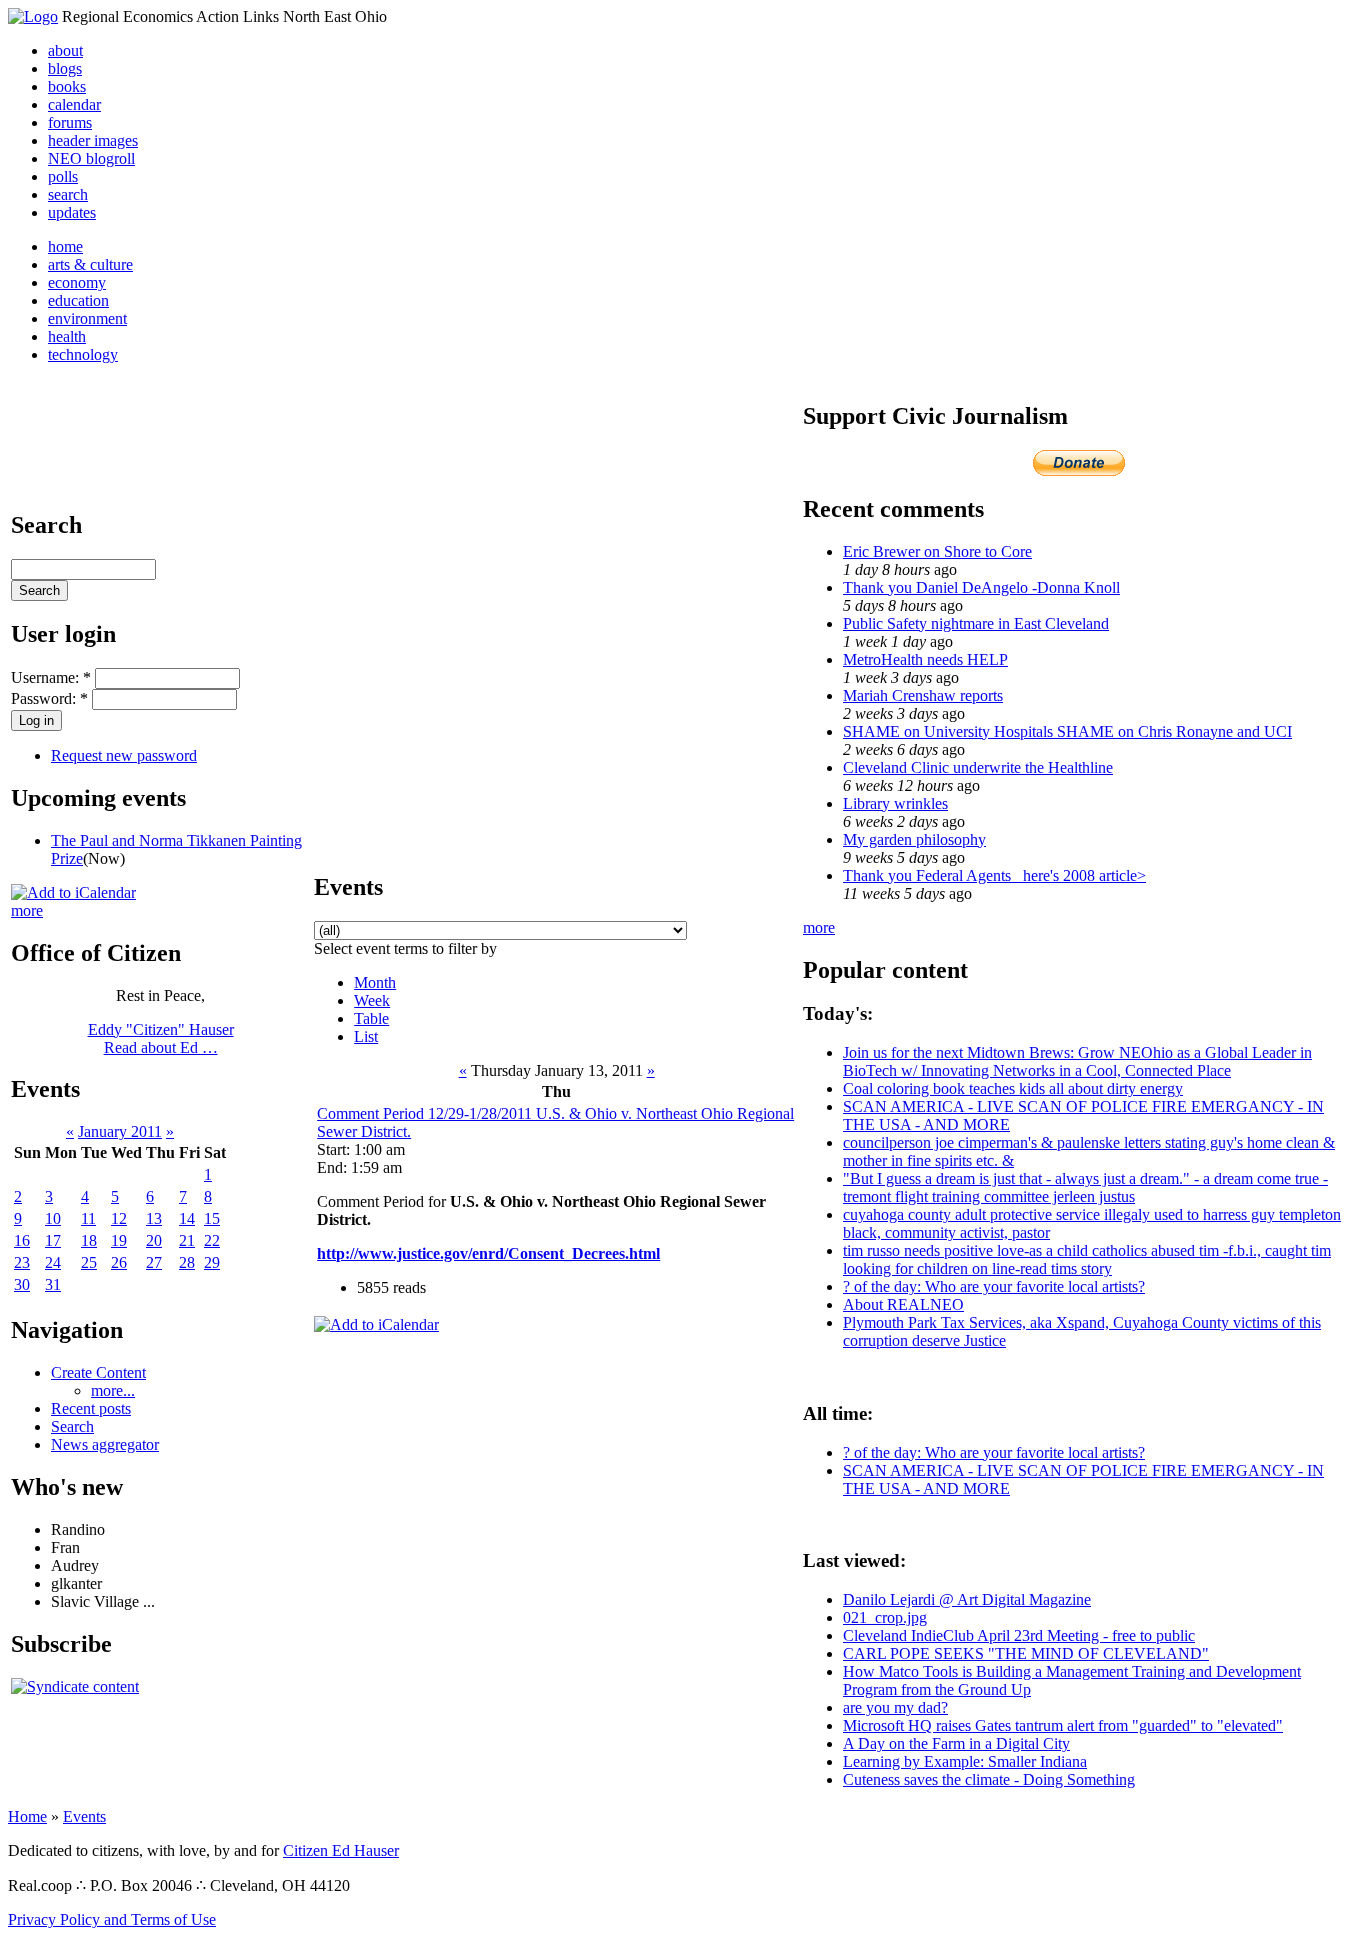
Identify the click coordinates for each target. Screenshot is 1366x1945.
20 (154, 1240)
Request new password (124, 755)
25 (89, 1262)
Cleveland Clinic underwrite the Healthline (978, 767)
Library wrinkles (895, 803)
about (65, 50)
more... (113, 1390)
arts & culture (90, 264)
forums (70, 122)
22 (212, 1240)
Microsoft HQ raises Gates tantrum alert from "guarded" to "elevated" (1063, 1725)
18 (89, 1240)
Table (371, 1018)
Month (375, 982)
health (67, 336)
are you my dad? (895, 1707)
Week (372, 1000)
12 (119, 1218)
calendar (74, 104)
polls (63, 176)
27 (154, 1262)
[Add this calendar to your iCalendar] (73, 892)
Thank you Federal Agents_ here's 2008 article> (994, 875)
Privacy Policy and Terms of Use (112, 1919)
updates (72, 212)
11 (88, 1218)
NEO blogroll (91, 158)
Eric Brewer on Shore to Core (937, 551)
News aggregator (105, 1444)
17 (53, 1240)
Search (72, 1426)
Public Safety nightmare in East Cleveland (976, 623)
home (65, 246)
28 (187, 1262)
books (67, 86)
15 (212, 1218)
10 (53, 1218)
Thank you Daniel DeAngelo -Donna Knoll (981, 587)
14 (187, 1218)
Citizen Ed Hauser (341, 1850)
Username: (51, 677)
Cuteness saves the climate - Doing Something (989, 1779)
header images (93, 140)
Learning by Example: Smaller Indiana (965, 1761)
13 (154, 1218)
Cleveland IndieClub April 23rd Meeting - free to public (1019, 1635)
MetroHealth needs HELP (925, 659)
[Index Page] (33, 16)
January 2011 (120, 1131)
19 (119, 1240)
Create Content (98, 1372)
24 (53, 1262)
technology (83, 354)
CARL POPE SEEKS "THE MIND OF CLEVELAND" (1026, 1653)
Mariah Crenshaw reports (923, 695)
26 (119, 1262)
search (68, 194)
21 (187, 1240)
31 (53, 1284)
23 (22, 1262)
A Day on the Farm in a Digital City (956, 1743)
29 (212, 1262)
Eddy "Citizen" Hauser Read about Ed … (161, 1038)
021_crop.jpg (885, 1617)
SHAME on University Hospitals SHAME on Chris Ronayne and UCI (1067, 731)
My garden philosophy (914, 839)
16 (22, 1240)
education (78, 300)
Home (27, 1816)
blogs (65, 68)
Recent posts (91, 1408)
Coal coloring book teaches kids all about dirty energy (1013, 1088)
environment (87, 318)
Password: (49, 698)
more (27, 910)
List (366, 1036)
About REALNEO (903, 1304)
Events (84, 1816)
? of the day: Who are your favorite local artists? (994, 1286)
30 (22, 1284)
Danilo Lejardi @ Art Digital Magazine (967, 1599)
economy (77, 282)
